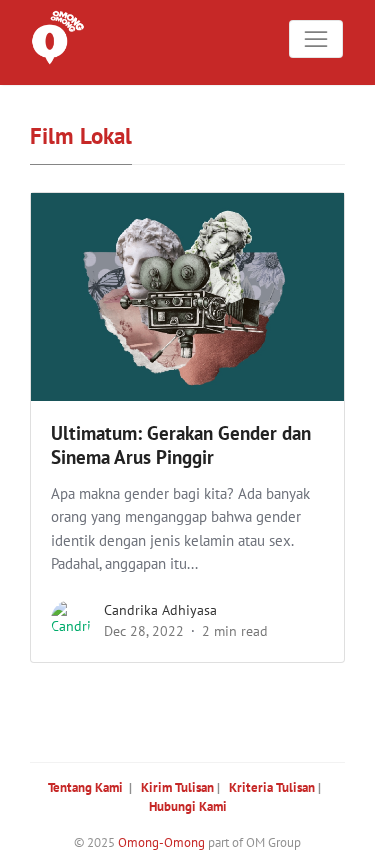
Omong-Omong (161, 842)
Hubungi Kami (188, 806)
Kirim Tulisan (177, 787)
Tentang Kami (85, 787)
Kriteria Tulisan (272, 787)
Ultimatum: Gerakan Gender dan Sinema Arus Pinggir (181, 445)
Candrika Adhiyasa (160, 610)
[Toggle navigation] (316, 39)
